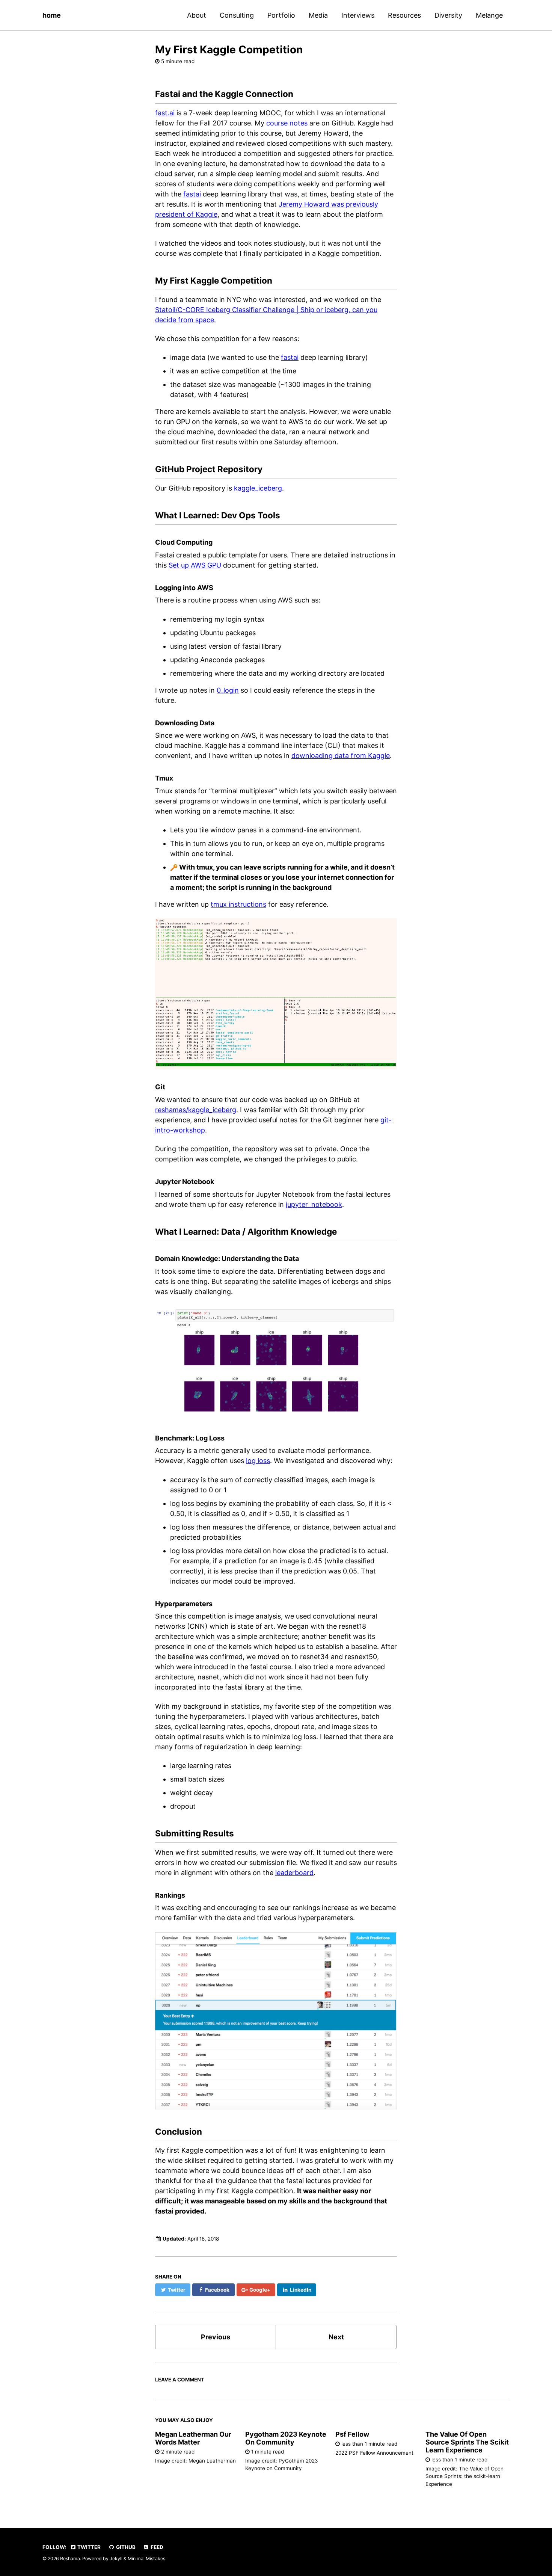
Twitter (88, 2547)
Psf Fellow (352, 2434)
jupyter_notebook (314, 1204)
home (52, 15)
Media (318, 15)
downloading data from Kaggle (341, 756)
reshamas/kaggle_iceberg (196, 1110)
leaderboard (294, 1873)
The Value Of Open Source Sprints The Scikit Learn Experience (467, 2442)
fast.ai (165, 113)
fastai (192, 194)
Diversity (448, 15)
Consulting (237, 15)
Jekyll (116, 2559)
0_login (228, 690)
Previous (216, 2337)
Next (336, 2337)
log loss (258, 1461)
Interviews (358, 15)
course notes (287, 123)
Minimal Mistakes (146, 2559)
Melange (489, 15)
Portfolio (281, 15)
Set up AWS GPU (195, 565)
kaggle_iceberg (258, 488)
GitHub (125, 2547)
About (197, 15)
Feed (156, 2547)
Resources (404, 15)
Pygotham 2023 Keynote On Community (286, 2438)
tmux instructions (238, 904)
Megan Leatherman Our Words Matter (193, 2438)
